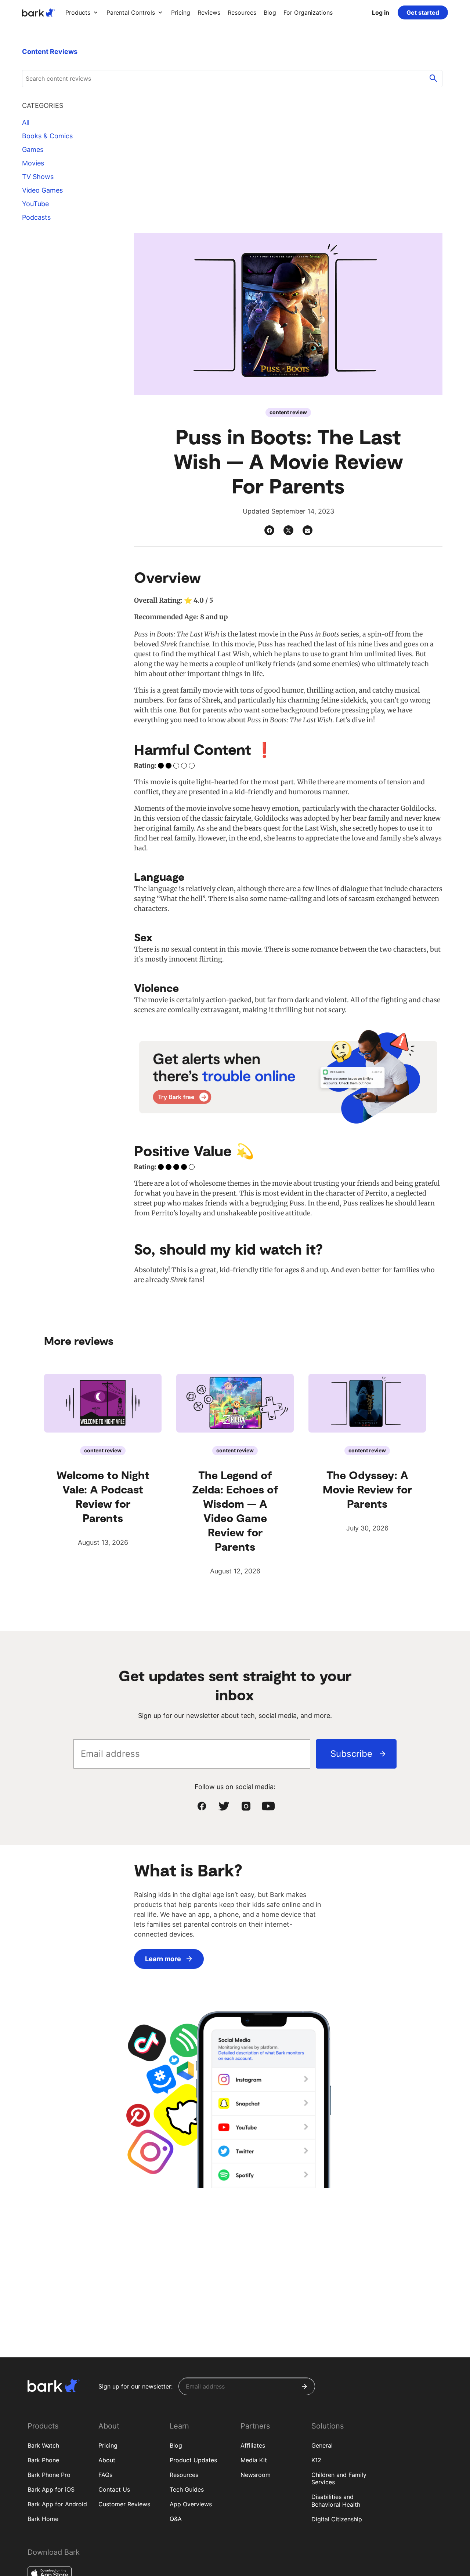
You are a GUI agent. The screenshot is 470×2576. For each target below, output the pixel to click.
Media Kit (254, 2460)
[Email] (308, 530)
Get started (423, 12)
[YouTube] (268, 1806)
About (107, 2460)
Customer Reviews (124, 2504)
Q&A (176, 2519)
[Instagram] (246, 1806)
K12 (316, 2460)
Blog (176, 2445)
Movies (33, 163)
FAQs (105, 2475)
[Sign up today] (288, 1077)
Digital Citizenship (337, 2519)
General (322, 2445)
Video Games (42, 190)
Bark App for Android (57, 2504)
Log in (381, 12)
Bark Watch (43, 2445)
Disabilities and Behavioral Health (336, 2501)
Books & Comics (47, 136)
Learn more (163, 1959)
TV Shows (38, 177)
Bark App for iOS (51, 2489)
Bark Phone (43, 2460)
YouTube (35, 204)
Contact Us (114, 2489)
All (26, 122)
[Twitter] (288, 530)
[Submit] (304, 2386)
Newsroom (256, 2475)
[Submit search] (433, 79)
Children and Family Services (339, 2479)
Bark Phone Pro (49, 2475)
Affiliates (253, 2445)
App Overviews (191, 2504)
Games (33, 149)
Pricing (108, 2445)
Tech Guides (187, 2489)
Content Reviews (50, 52)
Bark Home (43, 2519)
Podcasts (36, 217)
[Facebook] (269, 530)
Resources (184, 2475)
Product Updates (193, 2460)
